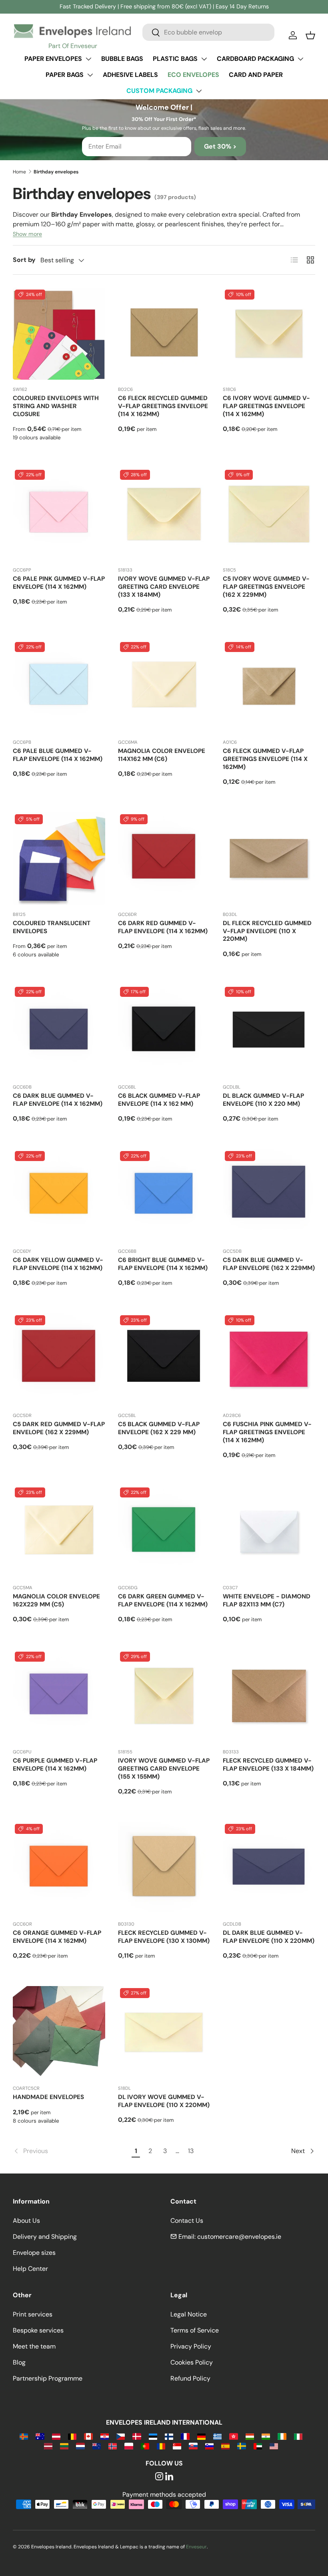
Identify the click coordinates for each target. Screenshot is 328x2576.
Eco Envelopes (193, 75)
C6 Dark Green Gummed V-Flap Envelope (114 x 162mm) (163, 1600)
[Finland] (169, 2436)
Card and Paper (256, 75)
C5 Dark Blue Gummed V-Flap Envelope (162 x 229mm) (269, 1264)
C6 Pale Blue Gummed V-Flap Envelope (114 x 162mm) (58, 755)
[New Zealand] (97, 2446)
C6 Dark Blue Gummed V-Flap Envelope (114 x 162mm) (58, 1100)
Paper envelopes (53, 59)
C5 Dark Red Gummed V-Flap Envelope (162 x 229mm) (59, 1428)
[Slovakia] (193, 2446)
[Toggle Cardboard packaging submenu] (300, 59)
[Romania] (161, 2446)
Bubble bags (122, 59)
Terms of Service (195, 2330)
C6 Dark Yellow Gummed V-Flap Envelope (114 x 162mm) (58, 1264)
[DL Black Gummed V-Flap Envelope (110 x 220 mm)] (269, 1031)
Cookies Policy (192, 2362)
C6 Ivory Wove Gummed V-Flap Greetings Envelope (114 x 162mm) (266, 406)
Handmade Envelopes (48, 2097)
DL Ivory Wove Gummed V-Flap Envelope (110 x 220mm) (164, 2101)
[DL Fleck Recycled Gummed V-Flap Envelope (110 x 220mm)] (269, 858)
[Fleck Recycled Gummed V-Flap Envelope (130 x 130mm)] (164, 1868)
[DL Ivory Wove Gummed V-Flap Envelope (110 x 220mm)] (164, 2032)
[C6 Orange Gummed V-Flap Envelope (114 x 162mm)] (59, 1868)
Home (19, 172)
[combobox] (208, 32)
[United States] (274, 2446)
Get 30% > (220, 146)
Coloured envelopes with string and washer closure (56, 406)
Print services (33, 2314)
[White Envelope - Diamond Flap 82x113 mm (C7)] (269, 1532)
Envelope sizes (34, 2253)
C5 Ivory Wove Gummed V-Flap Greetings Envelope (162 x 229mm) (266, 587)
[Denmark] (137, 2436)
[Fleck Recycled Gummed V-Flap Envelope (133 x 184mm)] (269, 1696)
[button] (310, 35)
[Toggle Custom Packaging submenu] (199, 91)
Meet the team (34, 2346)
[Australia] (40, 2436)
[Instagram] (159, 2477)
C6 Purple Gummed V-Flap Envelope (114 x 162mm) (55, 1765)
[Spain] (225, 2446)
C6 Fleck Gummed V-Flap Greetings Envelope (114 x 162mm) (265, 759)
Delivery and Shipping (45, 2237)
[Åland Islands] (24, 2436)
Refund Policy (190, 2378)
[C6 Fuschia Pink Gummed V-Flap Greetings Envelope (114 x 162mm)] (269, 1359)
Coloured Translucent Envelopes (52, 927)
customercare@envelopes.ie (239, 2237)
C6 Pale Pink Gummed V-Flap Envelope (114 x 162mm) (59, 583)
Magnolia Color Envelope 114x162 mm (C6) (162, 755)
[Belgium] (72, 2436)
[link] (71, 2151)
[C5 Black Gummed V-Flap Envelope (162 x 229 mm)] (164, 1359)
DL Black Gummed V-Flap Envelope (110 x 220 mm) (263, 1100)
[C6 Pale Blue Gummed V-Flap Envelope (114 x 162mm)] (59, 686)
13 (191, 2151)
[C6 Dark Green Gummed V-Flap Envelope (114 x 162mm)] (164, 1532)
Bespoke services (38, 2330)
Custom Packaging (159, 91)
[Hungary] (250, 2436)
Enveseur (196, 2547)
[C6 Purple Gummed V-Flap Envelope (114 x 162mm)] (59, 1696)
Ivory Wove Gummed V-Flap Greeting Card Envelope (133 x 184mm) (164, 587)
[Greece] (217, 2436)
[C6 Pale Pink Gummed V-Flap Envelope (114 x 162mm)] (59, 514)
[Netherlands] (80, 2446)
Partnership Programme (48, 2378)
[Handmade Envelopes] (59, 2032)
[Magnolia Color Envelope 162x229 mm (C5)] (59, 1532)
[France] (185, 2436)
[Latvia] (48, 2446)
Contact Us (187, 2221)
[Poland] (129, 2446)
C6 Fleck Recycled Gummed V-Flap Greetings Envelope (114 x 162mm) (163, 406)
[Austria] (56, 2436)
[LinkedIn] (169, 2477)
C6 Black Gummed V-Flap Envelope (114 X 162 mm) (159, 1100)
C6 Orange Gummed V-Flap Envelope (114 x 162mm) (57, 1937)
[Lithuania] (64, 2446)
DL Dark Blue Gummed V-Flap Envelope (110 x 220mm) (269, 1937)
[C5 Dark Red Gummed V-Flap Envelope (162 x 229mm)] (59, 1359)
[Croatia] (105, 2436)
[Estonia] (153, 2436)
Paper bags (65, 75)
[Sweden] (241, 2446)
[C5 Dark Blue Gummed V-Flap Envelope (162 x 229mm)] (269, 1195)
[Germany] (201, 2436)
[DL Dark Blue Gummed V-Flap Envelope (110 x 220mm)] (269, 1868)
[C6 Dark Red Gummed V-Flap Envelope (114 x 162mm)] (164, 858)
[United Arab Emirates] (258, 2446)
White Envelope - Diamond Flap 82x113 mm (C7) (267, 1600)
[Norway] (113, 2446)
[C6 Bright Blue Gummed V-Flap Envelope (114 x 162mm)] (164, 1195)
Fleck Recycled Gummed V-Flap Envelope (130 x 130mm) (164, 1937)
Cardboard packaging (255, 59)
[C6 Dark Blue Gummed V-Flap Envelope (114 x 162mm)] (59, 1031)
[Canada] (88, 2436)
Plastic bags (175, 59)
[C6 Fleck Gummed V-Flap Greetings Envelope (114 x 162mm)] (269, 686)
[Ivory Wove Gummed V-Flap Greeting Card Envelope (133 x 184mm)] (164, 514)
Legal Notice (189, 2314)
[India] (266, 2436)
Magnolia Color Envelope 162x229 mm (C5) (56, 1600)
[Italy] (298, 2436)
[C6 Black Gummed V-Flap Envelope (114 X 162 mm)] (164, 1031)
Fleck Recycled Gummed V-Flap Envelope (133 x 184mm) (268, 1765)
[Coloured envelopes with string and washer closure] (59, 334)
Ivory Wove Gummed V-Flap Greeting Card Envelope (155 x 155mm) (164, 1769)
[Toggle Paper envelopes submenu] (88, 59)
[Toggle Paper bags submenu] (90, 75)
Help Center (30, 2269)
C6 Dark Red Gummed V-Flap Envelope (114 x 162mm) (163, 927)
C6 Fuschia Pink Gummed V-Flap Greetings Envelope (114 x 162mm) (267, 1432)
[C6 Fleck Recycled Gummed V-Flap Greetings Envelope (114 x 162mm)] (164, 334)
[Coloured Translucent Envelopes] (59, 858)
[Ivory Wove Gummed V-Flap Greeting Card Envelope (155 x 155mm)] (164, 1696)
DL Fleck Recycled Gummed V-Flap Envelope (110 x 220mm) (267, 931)
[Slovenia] (209, 2446)
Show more (27, 234)
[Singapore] (177, 2446)
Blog (19, 2362)
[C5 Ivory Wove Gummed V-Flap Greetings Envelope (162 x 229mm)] (269, 514)
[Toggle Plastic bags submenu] (204, 59)
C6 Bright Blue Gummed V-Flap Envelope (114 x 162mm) (163, 1264)
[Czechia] (121, 2436)
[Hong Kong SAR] (233, 2436)
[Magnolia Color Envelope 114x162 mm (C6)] (164, 686)
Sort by (24, 260)
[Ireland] (282, 2436)
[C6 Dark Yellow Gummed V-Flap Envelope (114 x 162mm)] (59, 1195)
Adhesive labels (130, 75)
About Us (26, 2221)
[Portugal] (145, 2446)
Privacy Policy (191, 2346)
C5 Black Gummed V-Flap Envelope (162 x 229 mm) (159, 1428)
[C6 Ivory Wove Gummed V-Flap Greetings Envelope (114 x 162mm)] (269, 334)
